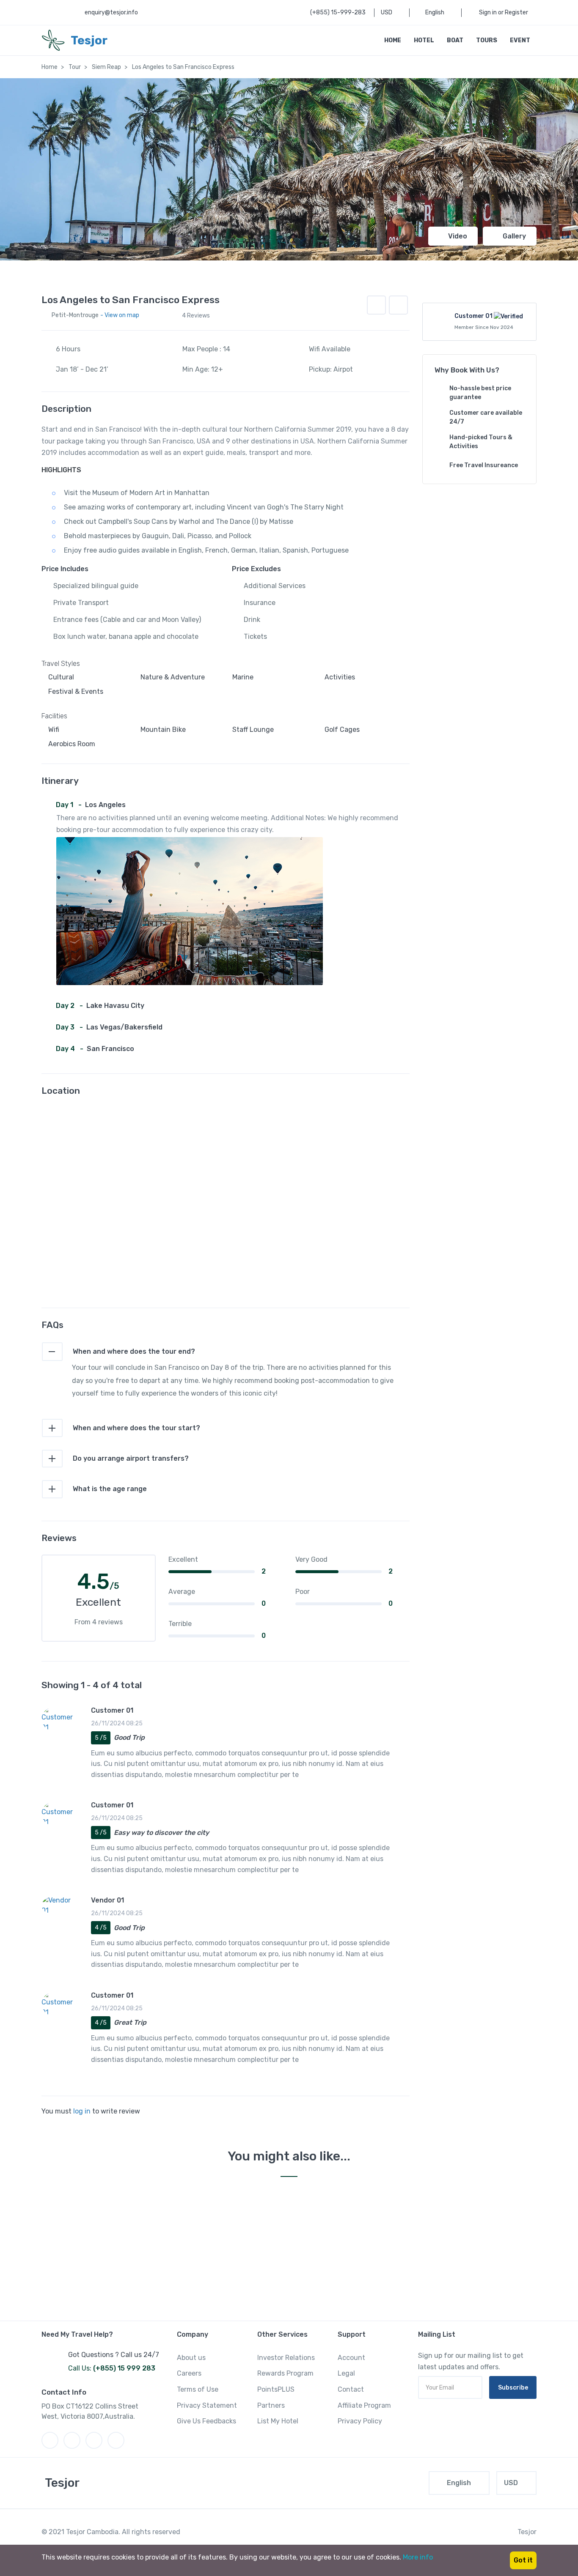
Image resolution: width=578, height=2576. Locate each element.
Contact (351, 2389)
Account (351, 2358)
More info (418, 2557)
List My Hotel (278, 2421)
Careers (189, 2373)
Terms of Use (198, 2389)
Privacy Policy (360, 2421)
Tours (487, 40)
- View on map (120, 315)
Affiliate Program (364, 2405)
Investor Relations (286, 2358)
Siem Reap (106, 67)
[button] (398, 305)
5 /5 (101, 1738)
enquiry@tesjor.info (111, 12)
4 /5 (101, 1928)
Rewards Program (285, 2373)
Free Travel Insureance (484, 465)
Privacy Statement (207, 2405)
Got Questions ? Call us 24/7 (114, 2355)
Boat (455, 40)
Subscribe (513, 2388)
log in (82, 2111)
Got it (523, 2560)
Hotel (424, 40)
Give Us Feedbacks (206, 2421)
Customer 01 (112, 1710)
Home (393, 40)
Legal (346, 2373)
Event (520, 40)
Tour (75, 67)
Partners (271, 2405)
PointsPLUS (276, 2389)
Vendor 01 (107, 1900)
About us (191, 2358)
